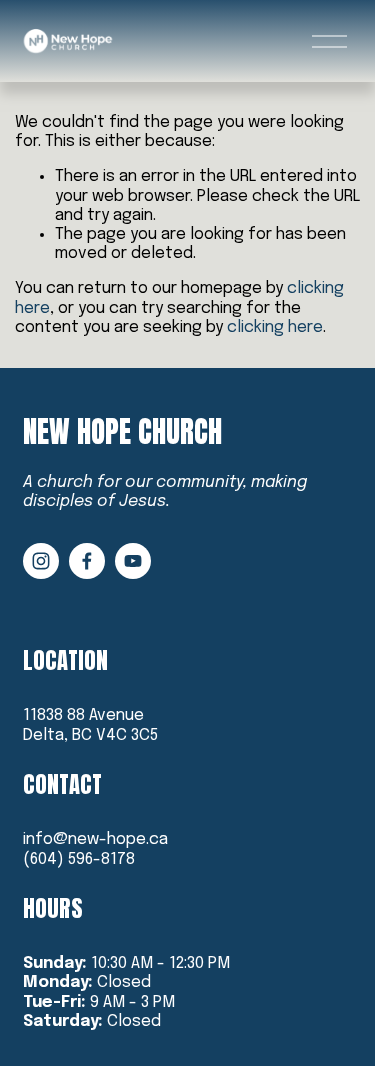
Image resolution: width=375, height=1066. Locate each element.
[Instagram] (41, 561)
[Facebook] (87, 561)
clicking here (275, 327)
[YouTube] (133, 561)
